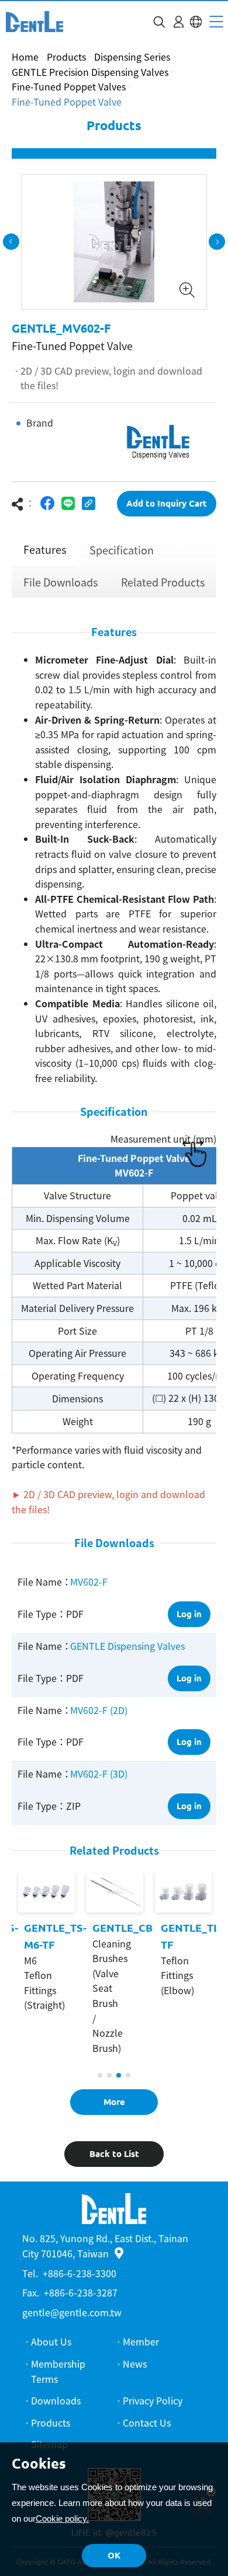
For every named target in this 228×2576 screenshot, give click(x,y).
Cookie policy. (62, 2519)
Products (66, 57)
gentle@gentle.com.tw (72, 2312)
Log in (189, 1614)
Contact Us (147, 2423)
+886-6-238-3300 (80, 2273)
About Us (51, 2341)
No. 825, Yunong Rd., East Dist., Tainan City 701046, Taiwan (105, 2246)
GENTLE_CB (122, 1928)
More (114, 2102)
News (135, 2364)
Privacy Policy (153, 2400)
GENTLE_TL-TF (191, 1936)
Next (217, 242)
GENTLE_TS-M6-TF (55, 1936)
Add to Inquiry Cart (167, 503)
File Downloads (61, 582)
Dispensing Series (132, 57)
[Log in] (179, 22)
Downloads (56, 2400)
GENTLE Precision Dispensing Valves (90, 72)
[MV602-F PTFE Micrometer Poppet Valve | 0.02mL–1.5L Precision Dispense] (34, 22)
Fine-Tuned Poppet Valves (69, 86)
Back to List (114, 2154)
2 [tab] (109, 2075)
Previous (11, 242)
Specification (122, 550)
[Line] (68, 503)
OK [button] (114, 2555)
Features (45, 549)
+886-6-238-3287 (81, 2292)
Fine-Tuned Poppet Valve (67, 102)
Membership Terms (58, 2371)
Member (141, 2341)
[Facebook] (48, 503)
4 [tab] (128, 2075)
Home (25, 57)
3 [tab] (119, 2075)
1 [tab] (100, 2075)
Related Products (163, 582)
